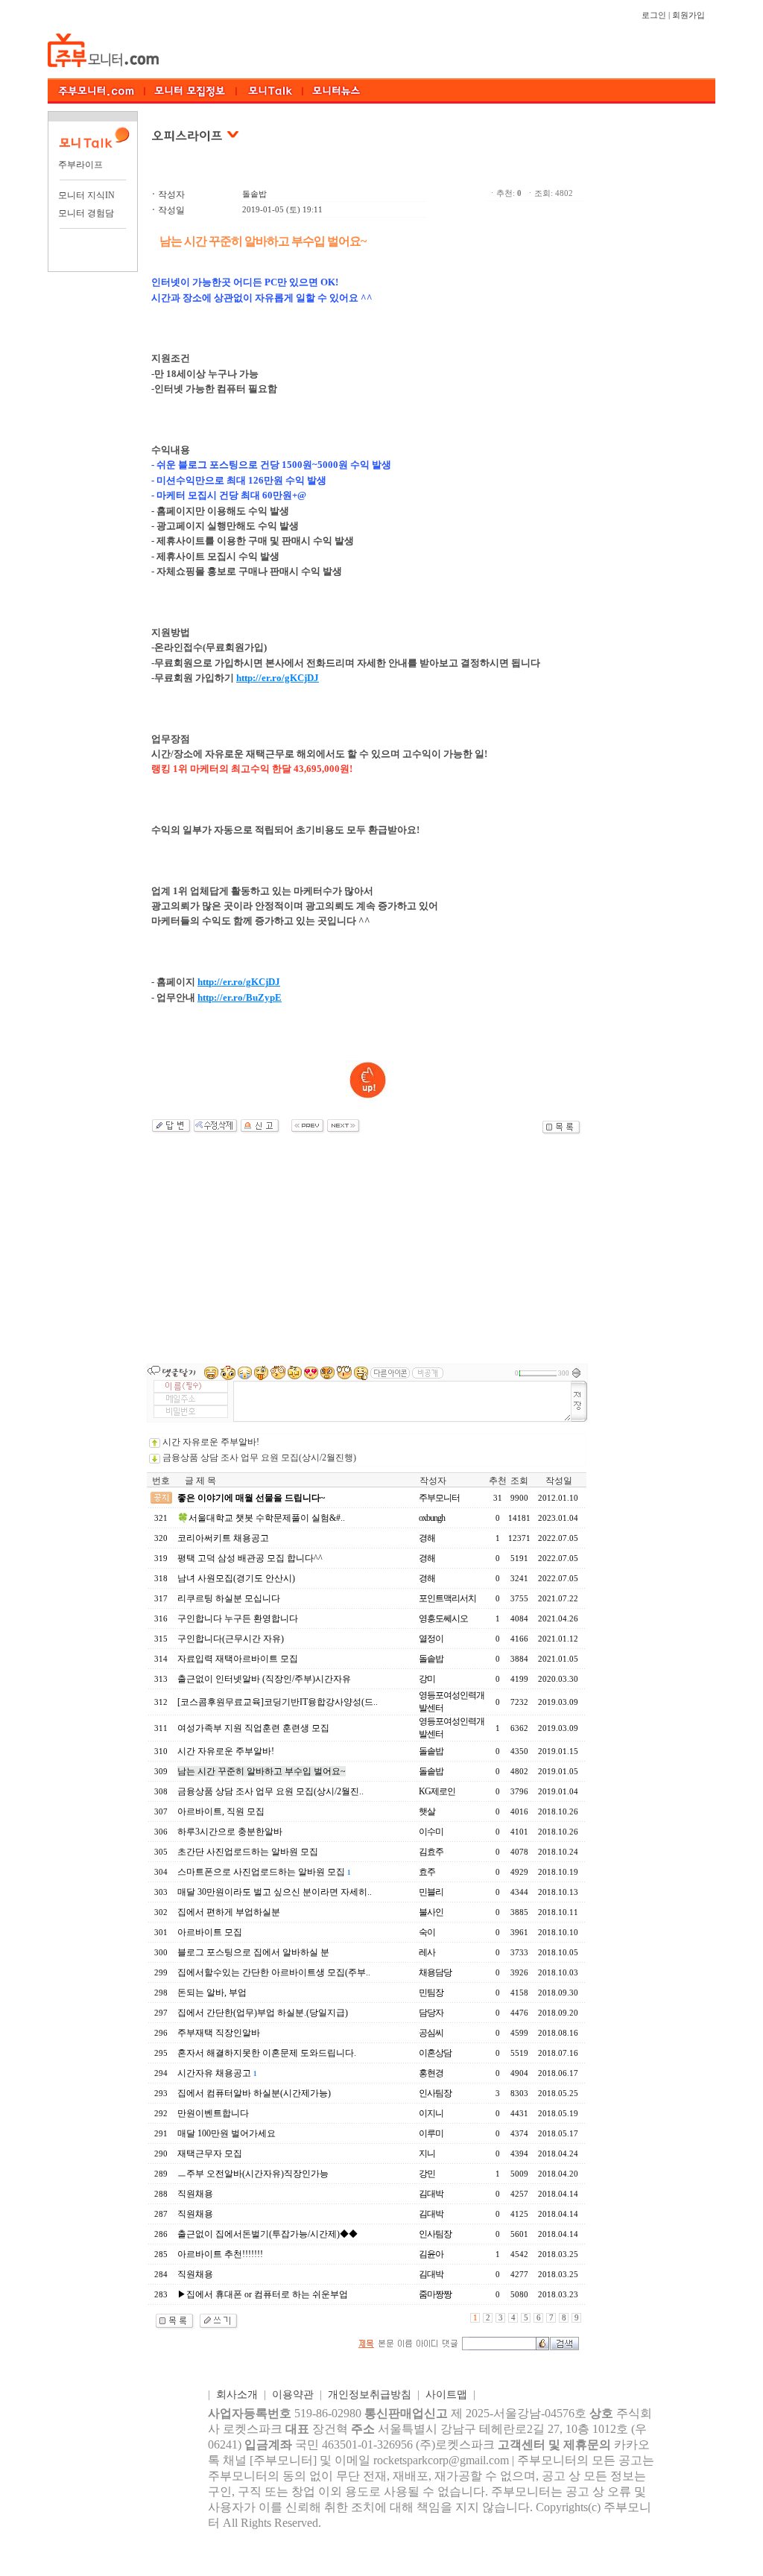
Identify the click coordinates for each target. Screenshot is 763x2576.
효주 (427, 1872)
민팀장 (431, 1993)
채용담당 (435, 1972)
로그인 (654, 15)
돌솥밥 (254, 194)
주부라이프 (80, 165)
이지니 (431, 2113)
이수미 (431, 1832)
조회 (519, 1481)
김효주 (431, 1852)
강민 (427, 2174)
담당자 (431, 2013)
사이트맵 (446, 2395)
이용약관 (293, 2395)
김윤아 (431, 2254)
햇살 (427, 1811)
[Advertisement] (367, 1248)
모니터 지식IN (86, 195)
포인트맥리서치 (447, 1598)
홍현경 (431, 2073)
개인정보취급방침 (370, 2395)
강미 (427, 1679)
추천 (498, 1481)
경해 (427, 1538)
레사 (427, 1952)
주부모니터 (439, 1498)
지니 (427, 2153)
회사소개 (237, 2395)
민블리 (431, 1892)
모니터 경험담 (86, 213)
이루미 (431, 2133)
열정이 (431, 1639)
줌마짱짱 (435, 2294)
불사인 (431, 1912)
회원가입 (688, 15)
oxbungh (432, 1518)
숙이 (427, 1932)
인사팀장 (435, 2093)
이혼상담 (435, 2053)
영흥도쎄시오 (443, 1618)
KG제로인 (437, 1791)
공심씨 (431, 2033)
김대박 (431, 2194)
